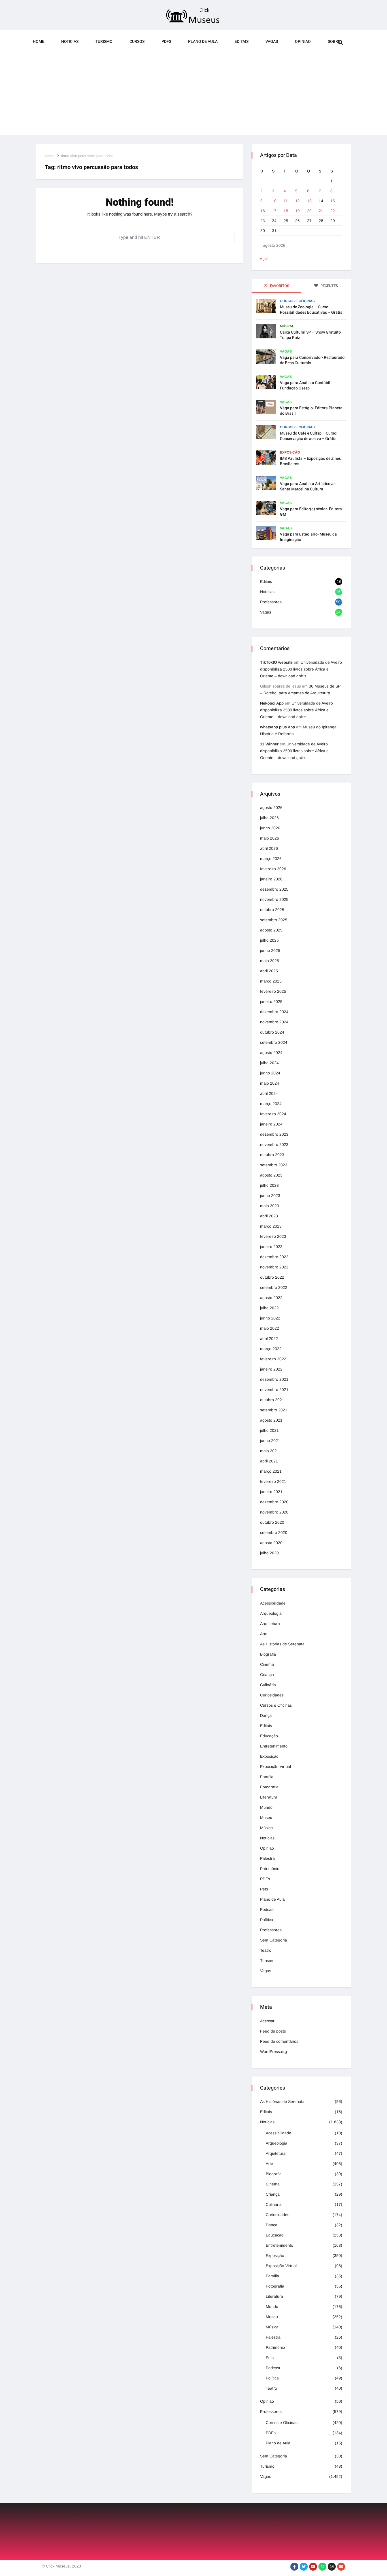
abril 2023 (269, 1216)
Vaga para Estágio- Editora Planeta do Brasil (311, 411)
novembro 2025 (274, 899)
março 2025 (271, 981)
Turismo (104, 42)
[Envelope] (341, 2567)
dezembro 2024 (274, 1012)
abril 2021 (269, 1461)
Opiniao (303, 42)
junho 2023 (270, 1196)
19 (297, 211)
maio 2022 (270, 1328)
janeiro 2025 (271, 1002)
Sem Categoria (274, 1940)
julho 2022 (269, 1308)
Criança (267, 1675)
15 (333, 201)
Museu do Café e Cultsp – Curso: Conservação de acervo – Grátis (309, 436)
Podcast (267, 1909)
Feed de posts (273, 2031)
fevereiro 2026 (273, 869)
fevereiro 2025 (273, 991)
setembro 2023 (274, 1165)
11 (286, 201)
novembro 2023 (274, 1144)
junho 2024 (270, 1073)
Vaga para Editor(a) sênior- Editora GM (311, 512)
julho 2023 (269, 1185)
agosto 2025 (271, 930)
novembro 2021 (274, 1390)
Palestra (267, 1858)
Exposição (290, 452)
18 (286, 211)
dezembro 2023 (274, 1134)
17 (274, 211)
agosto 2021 (271, 1420)
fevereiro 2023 (273, 1236)
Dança (266, 1715)
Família (267, 1777)
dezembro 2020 (274, 1502)
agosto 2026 (271, 808)
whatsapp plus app (278, 727)
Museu (266, 1818)
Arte (264, 1634)
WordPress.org (274, 2052)
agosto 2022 (271, 1298)
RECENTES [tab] (329, 286)
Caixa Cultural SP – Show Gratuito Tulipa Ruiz (310, 335)
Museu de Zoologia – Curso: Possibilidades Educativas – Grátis (311, 310)
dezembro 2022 (274, 1257)
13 (309, 201)
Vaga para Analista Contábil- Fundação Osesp (306, 385)
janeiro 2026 (271, 879)
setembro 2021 (274, 1410)
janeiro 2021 (271, 1492)
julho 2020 (269, 1553)
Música (287, 326)
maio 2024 (270, 1083)
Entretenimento (274, 1746)
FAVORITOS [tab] (279, 286)
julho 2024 (269, 1063)
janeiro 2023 (271, 1247)
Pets (264, 1889)
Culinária (268, 1685)
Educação (269, 1736)
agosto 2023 (271, 1175)
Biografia (268, 1654)
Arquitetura (270, 1624)
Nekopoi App (272, 703)
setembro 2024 (274, 1042)
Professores (271, 602)
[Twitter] (304, 2567)
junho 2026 (270, 828)
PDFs (166, 42)
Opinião (267, 1848)
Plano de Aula (203, 42)
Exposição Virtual (276, 1766)
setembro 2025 (274, 920)
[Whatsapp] (322, 2567)
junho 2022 (270, 1318)
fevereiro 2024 (273, 1114)
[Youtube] (313, 2567)
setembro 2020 (274, 1532)
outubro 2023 (272, 1155)
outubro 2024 (272, 1032)
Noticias (70, 42)
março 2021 (271, 1471)
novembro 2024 (274, 1022)
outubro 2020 (272, 1522)
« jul (264, 258)
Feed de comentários (279, 2041)
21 (321, 211)
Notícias (267, 592)
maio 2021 (270, 1451)
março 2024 (271, 1104)
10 (274, 201)
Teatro (266, 1950)
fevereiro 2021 (273, 1481)
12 (297, 201)
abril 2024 (269, 1093)
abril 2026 (269, 848)
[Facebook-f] (294, 2567)
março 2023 (271, 1226)
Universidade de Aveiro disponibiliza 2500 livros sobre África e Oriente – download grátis (301, 669)
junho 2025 (270, 950)
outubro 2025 (272, 910)
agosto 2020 (271, 1543)
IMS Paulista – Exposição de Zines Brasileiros (310, 461)
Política (267, 1920)
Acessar (267, 2021)
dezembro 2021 (274, 1379)
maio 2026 (270, 838)
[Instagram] (332, 2567)
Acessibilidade (273, 1603)
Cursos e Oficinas (297, 301)
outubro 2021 (272, 1400)
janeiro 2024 (271, 1124)
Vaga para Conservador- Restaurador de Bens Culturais (313, 360)
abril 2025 (269, 971)
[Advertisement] (193, 96)
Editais (242, 42)
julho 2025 (269, 940)
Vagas (272, 42)
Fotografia (269, 1787)
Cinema (267, 1664)
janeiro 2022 (271, 1369)
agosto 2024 (271, 1053)
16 (263, 211)
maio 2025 (270, 961)
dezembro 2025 (274, 889)
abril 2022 (269, 1338)
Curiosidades (272, 1695)
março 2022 (271, 1349)
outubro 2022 (272, 1277)
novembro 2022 (274, 1267)
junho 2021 (270, 1441)
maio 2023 (270, 1206)
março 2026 (271, 859)
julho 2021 (269, 1430)
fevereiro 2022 (273, 1359)
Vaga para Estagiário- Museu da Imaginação (308, 537)
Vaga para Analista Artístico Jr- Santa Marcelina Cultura (308, 486)
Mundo (266, 1807)
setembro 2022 (274, 1287)
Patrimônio (270, 1869)
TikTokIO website (276, 662)
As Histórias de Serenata (282, 1644)
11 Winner (269, 744)
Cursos (137, 42)
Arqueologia (271, 1613)
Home (39, 42)
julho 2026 (269, 818)
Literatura (269, 1797)
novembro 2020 (274, 1512)
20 (309, 211)
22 (333, 211)
